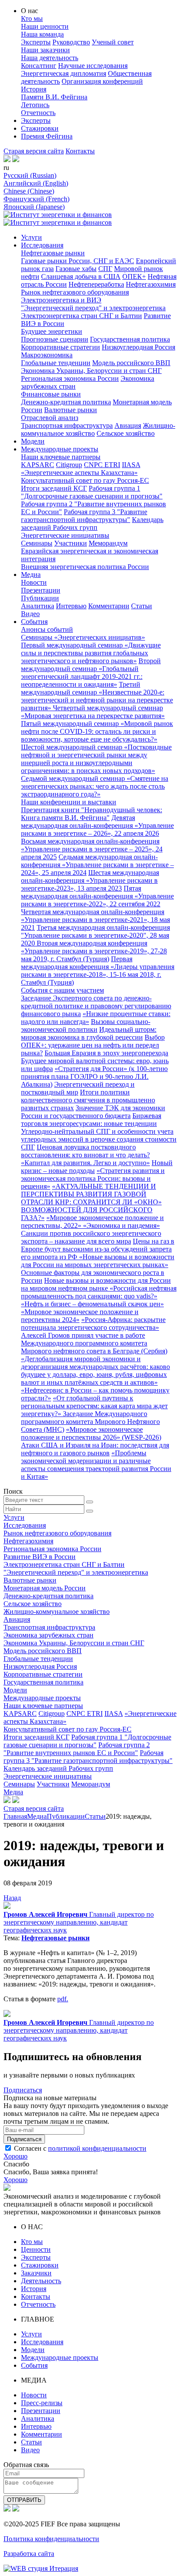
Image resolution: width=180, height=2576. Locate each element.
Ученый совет (113, 42)
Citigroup (69, 465)
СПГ (105, 269)
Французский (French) (36, 199)
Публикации (40, 598)
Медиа (31, 575)
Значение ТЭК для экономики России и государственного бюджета (93, 1112)
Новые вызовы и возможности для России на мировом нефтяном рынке (96, 1284)
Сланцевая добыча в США (81, 276)
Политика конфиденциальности (51, 2539)
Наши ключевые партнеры (61, 457)
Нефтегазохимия (151, 284)
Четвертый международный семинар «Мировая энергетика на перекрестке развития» (93, 712)
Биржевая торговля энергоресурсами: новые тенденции (91, 1120)
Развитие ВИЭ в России (40, 1557)
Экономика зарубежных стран (48, 1635)
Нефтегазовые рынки (53, 253)
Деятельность (41, 2281)
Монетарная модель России (45, 1588)
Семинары (37, 543)
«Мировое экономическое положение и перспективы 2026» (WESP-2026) (91, 1433)
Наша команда (42, 34)
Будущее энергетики (52, 331)
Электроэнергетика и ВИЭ (61, 300)
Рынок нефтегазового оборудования (75, 292)
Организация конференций (102, 81)
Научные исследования (93, 66)
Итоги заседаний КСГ (54, 488)
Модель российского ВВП (131, 363)
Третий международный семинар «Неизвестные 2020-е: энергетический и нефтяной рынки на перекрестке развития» (97, 696)
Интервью (71, 606)
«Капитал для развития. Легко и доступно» (85, 1163)
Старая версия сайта (34, 151)
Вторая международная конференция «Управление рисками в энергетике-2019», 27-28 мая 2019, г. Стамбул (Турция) (94, 951)
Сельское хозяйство (126, 433)
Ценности (36, 2249)
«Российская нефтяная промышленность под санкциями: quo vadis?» (99, 1292)
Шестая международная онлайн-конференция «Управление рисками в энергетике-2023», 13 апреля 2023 (90, 880)
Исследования (42, 245)
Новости (34, 582)
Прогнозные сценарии (55, 339)
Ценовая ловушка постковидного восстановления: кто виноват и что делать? (85, 1151)
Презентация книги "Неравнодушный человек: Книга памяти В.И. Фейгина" (92, 814)
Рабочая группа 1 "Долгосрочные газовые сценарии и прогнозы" (92, 492)
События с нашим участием (62, 990)
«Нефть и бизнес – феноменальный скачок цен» (92, 1304)
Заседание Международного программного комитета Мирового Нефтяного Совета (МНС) (90, 1422)
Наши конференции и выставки (69, 802)
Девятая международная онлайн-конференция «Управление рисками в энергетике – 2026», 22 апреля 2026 (97, 825)
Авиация (128, 425)
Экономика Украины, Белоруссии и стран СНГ (91, 371)
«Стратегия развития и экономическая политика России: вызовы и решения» (93, 1178)
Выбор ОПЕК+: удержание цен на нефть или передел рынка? (93, 1045)
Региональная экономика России (70, 378)
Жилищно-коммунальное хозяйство (57, 1612)
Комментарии (109, 606)
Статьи (142, 606)
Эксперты (36, 42)
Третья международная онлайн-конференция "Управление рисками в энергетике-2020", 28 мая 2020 (95, 935)
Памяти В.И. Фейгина (54, 97)
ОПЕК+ (134, 276)
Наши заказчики (45, 50)
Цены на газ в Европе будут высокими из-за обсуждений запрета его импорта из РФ (98, 1249)
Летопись (35, 105)
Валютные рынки (71, 410)
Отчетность (38, 113)
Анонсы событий (47, 629)
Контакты (80, 151)
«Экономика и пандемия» (121, 1225)
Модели (33, 441)
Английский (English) (36, 183)
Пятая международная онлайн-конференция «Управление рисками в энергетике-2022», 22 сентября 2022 (97, 896)
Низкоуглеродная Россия (138, 347)
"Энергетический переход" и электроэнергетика (93, 308)
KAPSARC (38, 465)
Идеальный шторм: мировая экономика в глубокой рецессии (89, 1033)
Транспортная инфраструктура (67, 425)
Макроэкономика (47, 355)
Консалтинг (39, 66)
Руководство (71, 42)
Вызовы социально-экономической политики (86, 1025)
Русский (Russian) (30, 175)
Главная (15, 1816)
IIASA (131, 465)
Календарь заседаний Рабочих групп (92, 524)
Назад (12, 1898)
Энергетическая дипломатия (64, 73)
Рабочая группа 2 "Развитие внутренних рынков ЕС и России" (77, 1749)
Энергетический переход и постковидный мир (78, 1088)
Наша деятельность (50, 58)
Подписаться (23, 2090)
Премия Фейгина (47, 136)
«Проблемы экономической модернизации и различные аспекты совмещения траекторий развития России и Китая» (96, 1465)
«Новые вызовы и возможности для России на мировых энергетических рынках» (98, 1261)
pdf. (63, 1999)
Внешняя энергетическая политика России (85, 567)
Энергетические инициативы (65, 535)
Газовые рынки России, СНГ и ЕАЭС (78, 261)
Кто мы (32, 19)
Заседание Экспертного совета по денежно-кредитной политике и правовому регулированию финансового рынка (96, 1006)
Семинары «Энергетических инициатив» (83, 637)
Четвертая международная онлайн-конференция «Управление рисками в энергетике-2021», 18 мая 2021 (95, 920)
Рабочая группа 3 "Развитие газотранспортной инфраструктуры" (84, 516)
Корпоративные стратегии (61, 347)
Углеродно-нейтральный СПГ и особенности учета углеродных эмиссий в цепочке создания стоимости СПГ (99, 1139)
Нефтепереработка (96, 284)
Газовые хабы (76, 269)
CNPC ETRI (102, 465)
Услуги (31, 237)
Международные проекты (60, 449)
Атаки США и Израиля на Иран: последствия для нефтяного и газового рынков (95, 1449)
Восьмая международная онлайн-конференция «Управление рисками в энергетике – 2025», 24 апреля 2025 (92, 849)
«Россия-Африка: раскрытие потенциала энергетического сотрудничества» (93, 1324)
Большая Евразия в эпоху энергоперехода (106, 1053)
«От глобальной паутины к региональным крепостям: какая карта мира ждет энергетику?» (94, 1406)
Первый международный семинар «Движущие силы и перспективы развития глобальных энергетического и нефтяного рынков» (91, 653)
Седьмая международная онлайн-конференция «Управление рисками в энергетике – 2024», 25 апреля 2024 (97, 865)
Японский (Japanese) (34, 207)
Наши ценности (45, 26)
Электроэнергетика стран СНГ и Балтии (81, 316)
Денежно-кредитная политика (66, 402)
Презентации (41, 590)
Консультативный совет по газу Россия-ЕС (85, 480)
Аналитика (38, 606)
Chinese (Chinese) (29, 191)
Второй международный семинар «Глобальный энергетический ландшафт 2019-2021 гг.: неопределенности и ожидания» (91, 673)
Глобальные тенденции (56, 363)
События (34, 622)
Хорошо (16, 2156)
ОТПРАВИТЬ (24, 2500)
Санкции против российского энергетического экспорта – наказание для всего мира (91, 1237)
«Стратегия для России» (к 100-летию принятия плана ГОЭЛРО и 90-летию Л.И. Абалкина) (94, 1076)
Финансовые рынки (51, 394)
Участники (71, 543)
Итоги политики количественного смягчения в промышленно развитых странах (88, 1100)
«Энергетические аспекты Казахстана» (79, 473)
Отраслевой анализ (50, 418)
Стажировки (40, 128)
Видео (30, 614)
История (34, 89)
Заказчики (36, 2273)
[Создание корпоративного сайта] (41, 2568)
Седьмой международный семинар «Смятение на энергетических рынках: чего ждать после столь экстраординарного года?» (95, 786)
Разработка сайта (29, 2554)
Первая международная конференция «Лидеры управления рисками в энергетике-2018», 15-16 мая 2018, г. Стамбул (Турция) (98, 971)
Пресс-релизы (42, 2403)
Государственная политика (130, 339)
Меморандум (108, 543)
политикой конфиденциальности (97, 2148)
